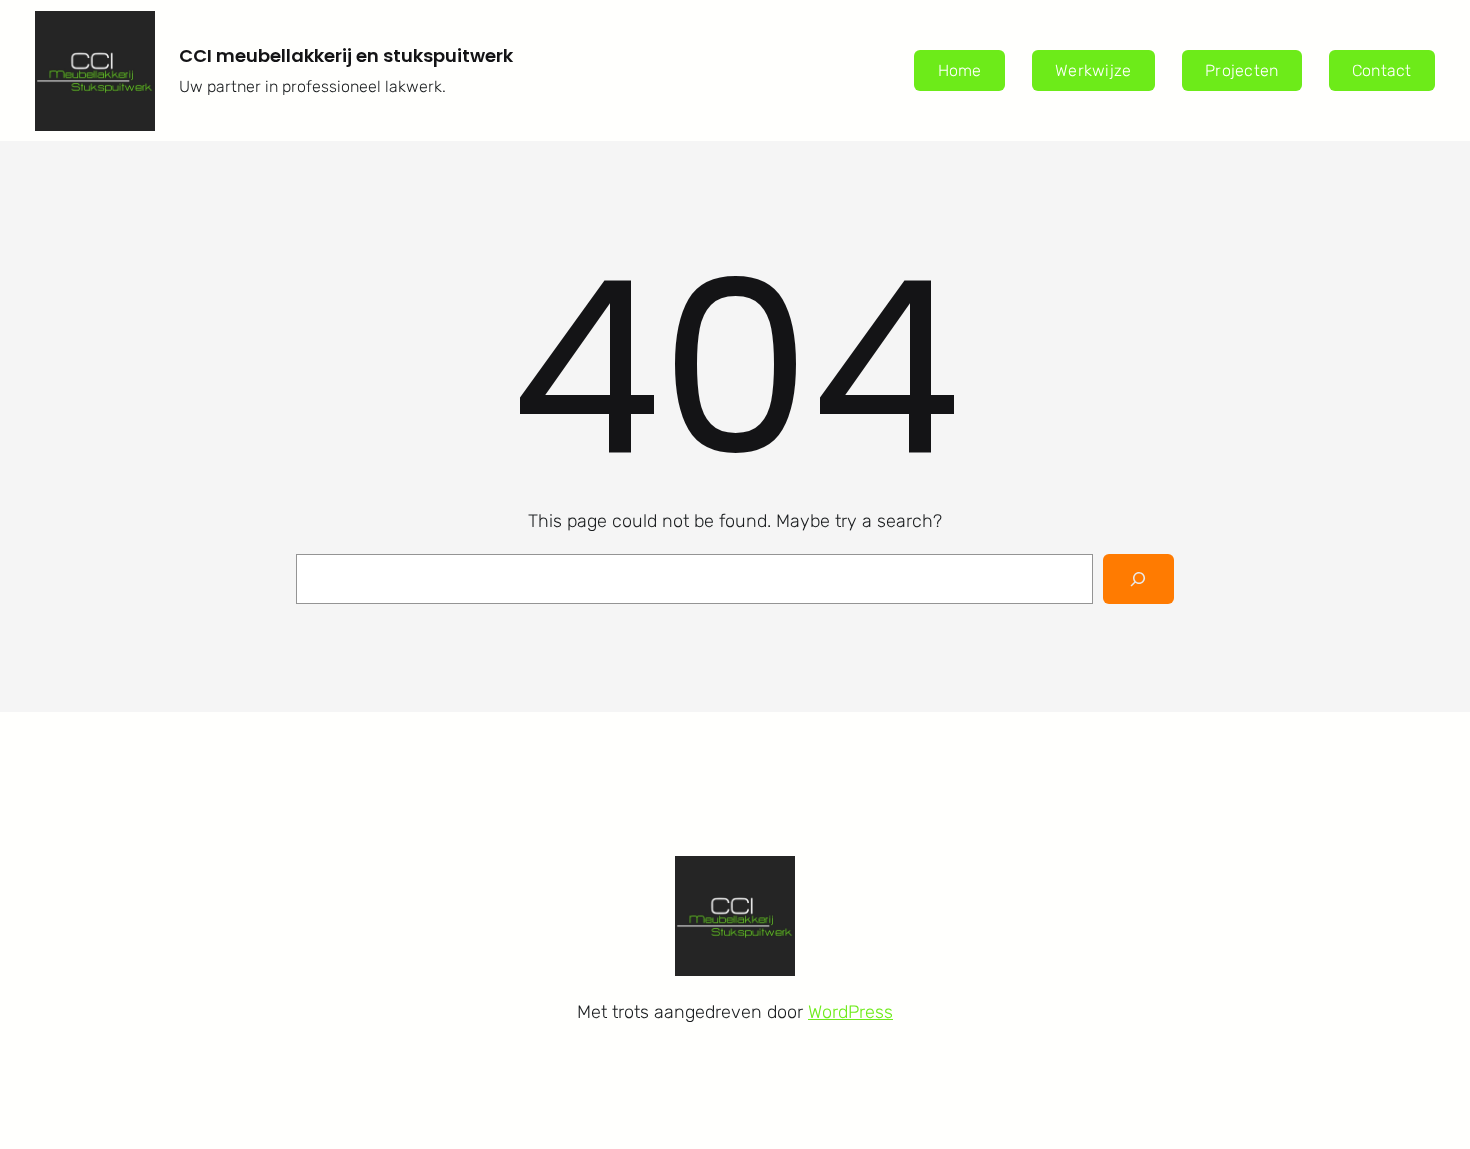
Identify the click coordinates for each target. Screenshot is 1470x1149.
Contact (1382, 70)
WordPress (850, 1012)
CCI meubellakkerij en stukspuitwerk (346, 55)
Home (960, 70)
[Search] (1138, 578)
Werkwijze (1093, 70)
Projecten (1241, 70)
